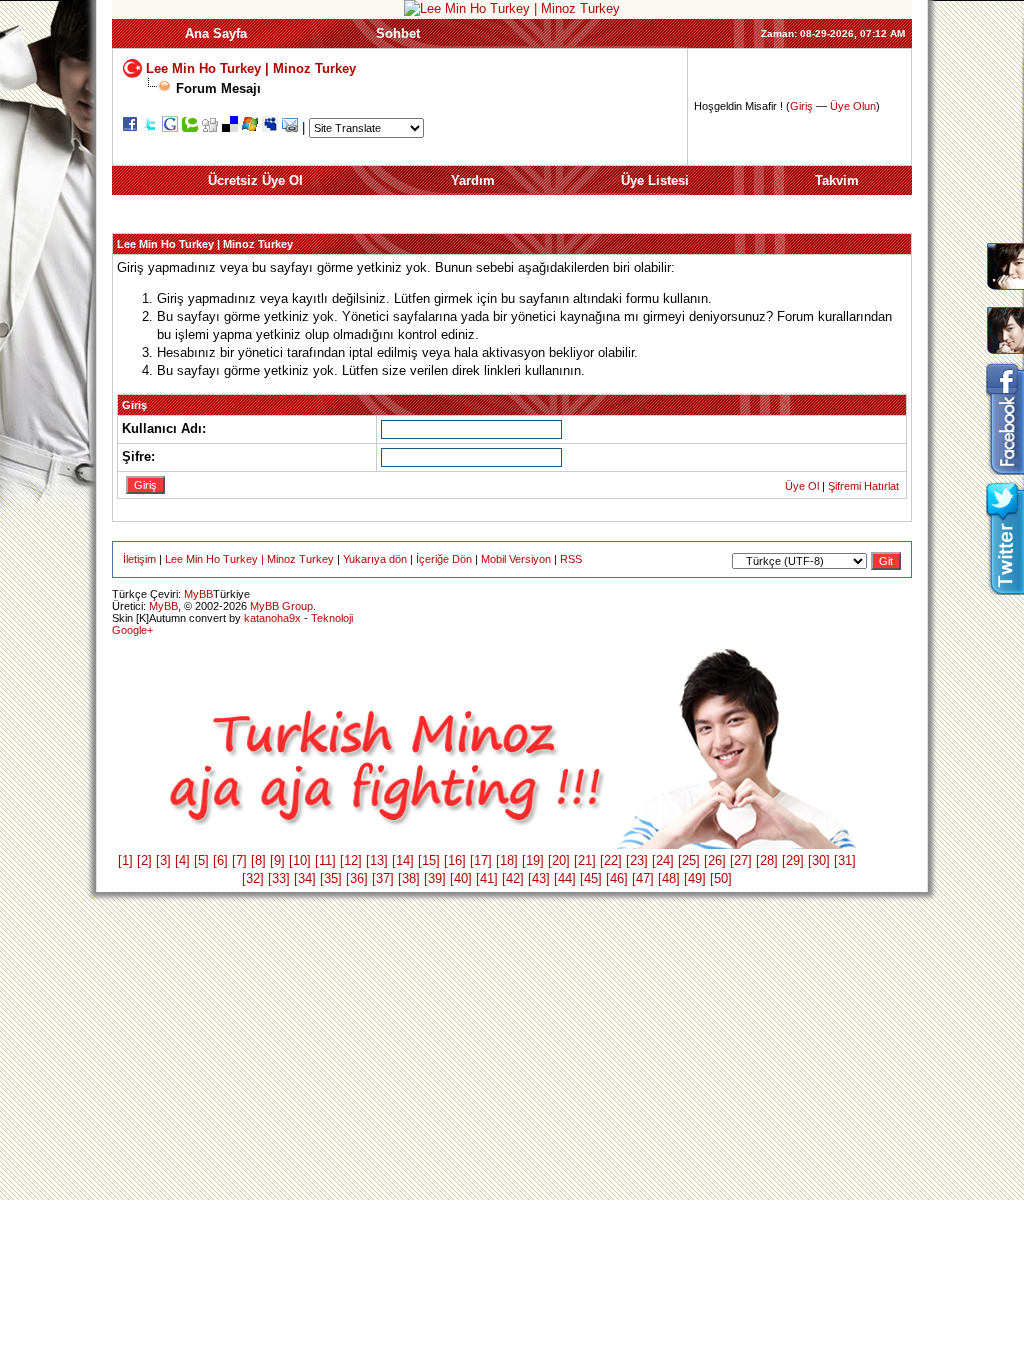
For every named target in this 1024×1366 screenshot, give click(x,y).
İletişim (139, 559)
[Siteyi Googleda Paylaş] (170, 127)
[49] (695, 878)
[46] (617, 878)
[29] (793, 860)
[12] (351, 860)
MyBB (198, 594)
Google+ (132, 630)
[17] (481, 860)
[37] (383, 878)
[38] (409, 878)
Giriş (801, 106)
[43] (539, 878)
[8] (258, 860)
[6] (220, 860)
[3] (163, 860)
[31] (845, 860)
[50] (721, 878)
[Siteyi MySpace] (270, 127)
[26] (715, 860)
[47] (643, 878)
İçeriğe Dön (444, 559)
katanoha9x (272, 618)
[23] (637, 860)
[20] (559, 860)
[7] (239, 860)
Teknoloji (332, 618)
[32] (253, 878)
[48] (669, 878)
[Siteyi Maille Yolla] (290, 127)
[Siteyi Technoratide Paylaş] (190, 127)
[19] (533, 860)
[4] (182, 860)
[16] (455, 860)
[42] (513, 878)
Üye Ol (802, 486)
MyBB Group (281, 606)
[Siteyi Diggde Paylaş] (210, 127)
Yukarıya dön (375, 559)
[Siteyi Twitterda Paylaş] (150, 127)
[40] (461, 878)
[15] (429, 860)
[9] (277, 860)
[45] (591, 878)
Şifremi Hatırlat (863, 486)
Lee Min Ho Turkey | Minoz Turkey (251, 67)
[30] (819, 860)
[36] (357, 878)
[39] (435, 878)
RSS (571, 559)
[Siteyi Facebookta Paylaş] (130, 127)
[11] (325, 860)
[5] (201, 860)
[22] (611, 860)
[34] (305, 878)
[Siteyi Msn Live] (250, 127)
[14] (403, 860)
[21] (585, 860)
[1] (125, 860)
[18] (507, 860)
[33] (279, 878)
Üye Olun (853, 106)
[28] (767, 860)
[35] (331, 878)
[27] (741, 860)
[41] (487, 878)
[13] (377, 860)
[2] (144, 860)
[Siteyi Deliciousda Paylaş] (230, 127)
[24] (663, 860)
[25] (689, 860)
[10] (300, 860)
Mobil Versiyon (516, 559)
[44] (565, 878)
